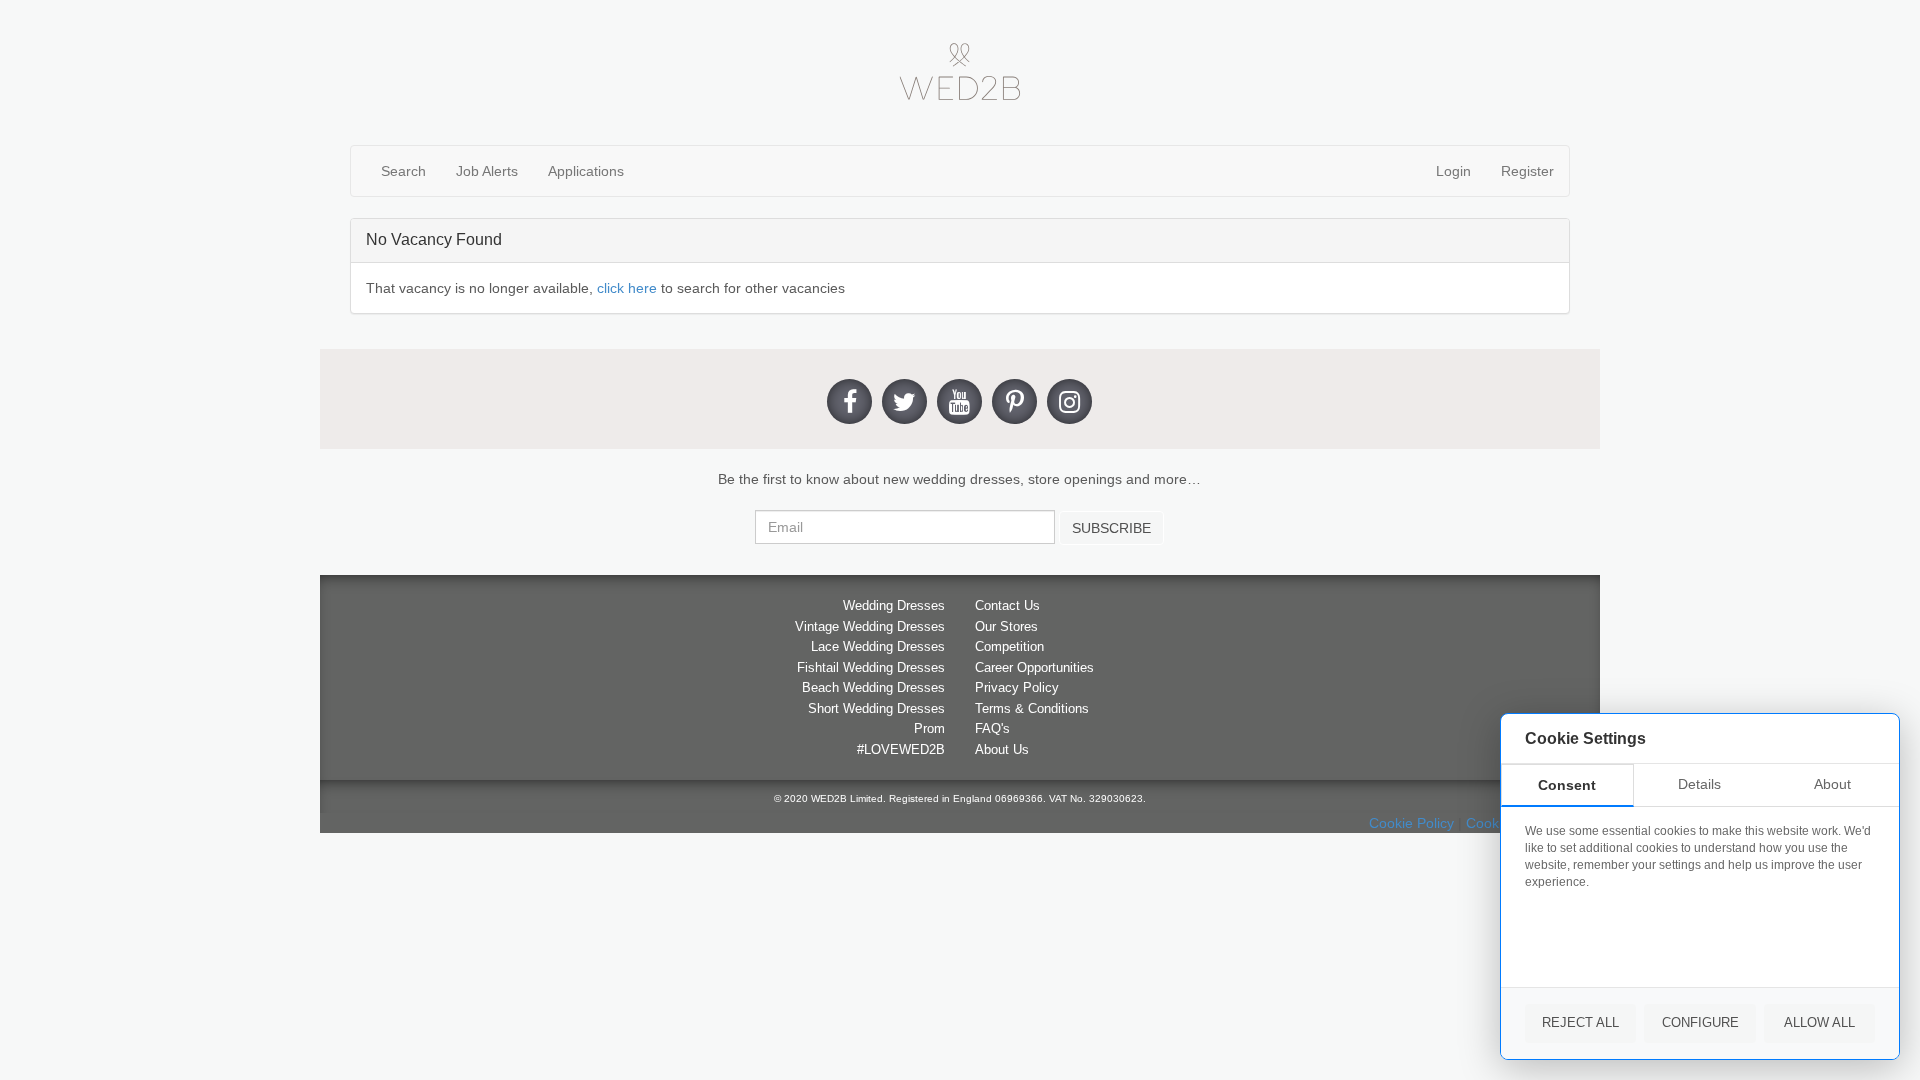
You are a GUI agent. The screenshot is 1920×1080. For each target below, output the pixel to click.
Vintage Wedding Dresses (870, 626)
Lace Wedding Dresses (878, 646)
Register (1527, 171)
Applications (586, 171)
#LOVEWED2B (901, 749)
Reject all (1580, 1022)
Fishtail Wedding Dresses (871, 667)
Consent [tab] (1567, 785)
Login (1453, 171)
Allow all (1819, 1022)
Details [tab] (1699, 784)
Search (403, 171)
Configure (1700, 1022)
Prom (929, 728)
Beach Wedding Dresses (873, 687)
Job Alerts (487, 171)
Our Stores (1006, 626)
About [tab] (1832, 784)
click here (627, 288)
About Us (1002, 749)
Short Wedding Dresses (876, 708)
